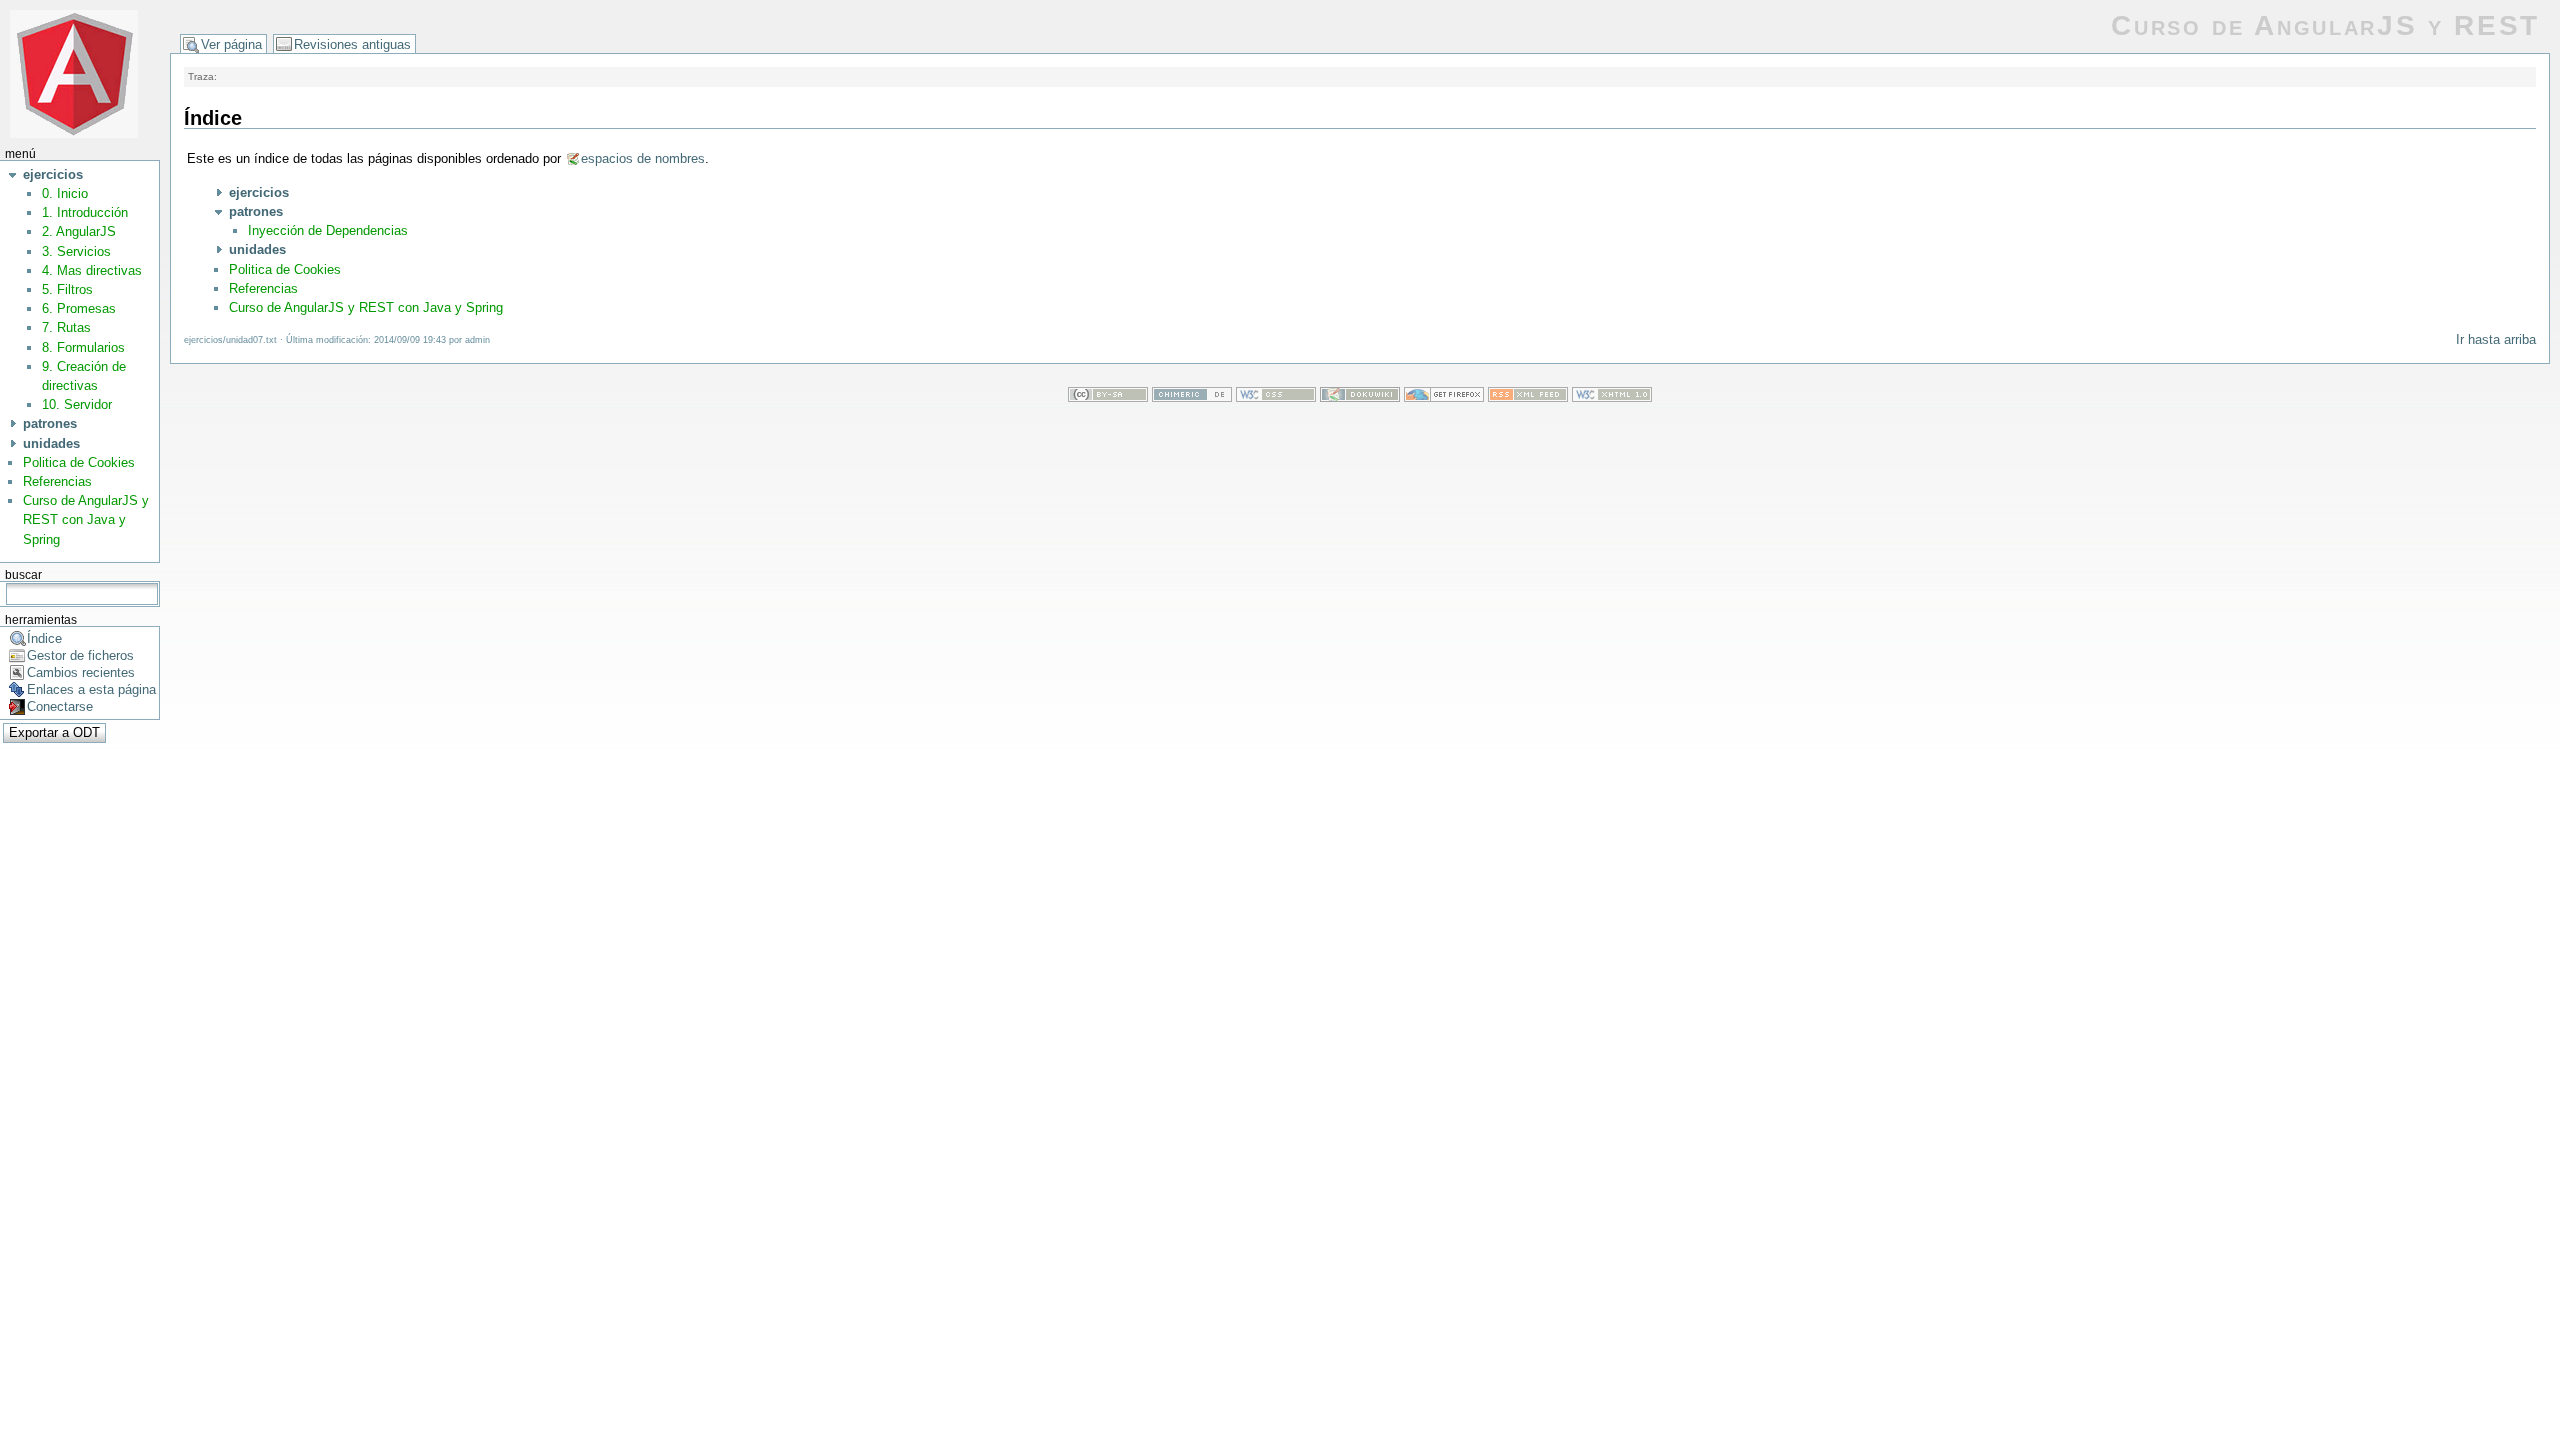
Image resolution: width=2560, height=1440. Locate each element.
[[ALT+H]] (74, 72)
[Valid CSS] (1276, 397)
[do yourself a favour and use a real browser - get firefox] (1444, 397)
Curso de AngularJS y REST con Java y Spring (86, 519)
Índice (44, 638)
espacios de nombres (643, 158)
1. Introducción (85, 212)
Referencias (57, 481)
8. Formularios (83, 347)
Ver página (231, 44)
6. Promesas (79, 308)
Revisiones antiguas (352, 44)
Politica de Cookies (79, 462)
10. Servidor (77, 404)
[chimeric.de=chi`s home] (1192, 397)
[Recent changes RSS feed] (1528, 397)
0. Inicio (65, 193)
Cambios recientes (81, 672)
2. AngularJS (79, 231)
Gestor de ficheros (80, 655)
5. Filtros (67, 289)
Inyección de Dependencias (328, 230)
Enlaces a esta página (91, 689)
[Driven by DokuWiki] (1360, 397)
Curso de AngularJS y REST (2325, 25)
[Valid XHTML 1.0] (1612, 397)
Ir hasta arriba (2496, 339)
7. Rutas (66, 327)
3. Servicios (76, 251)
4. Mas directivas (92, 270)
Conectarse (60, 706)
